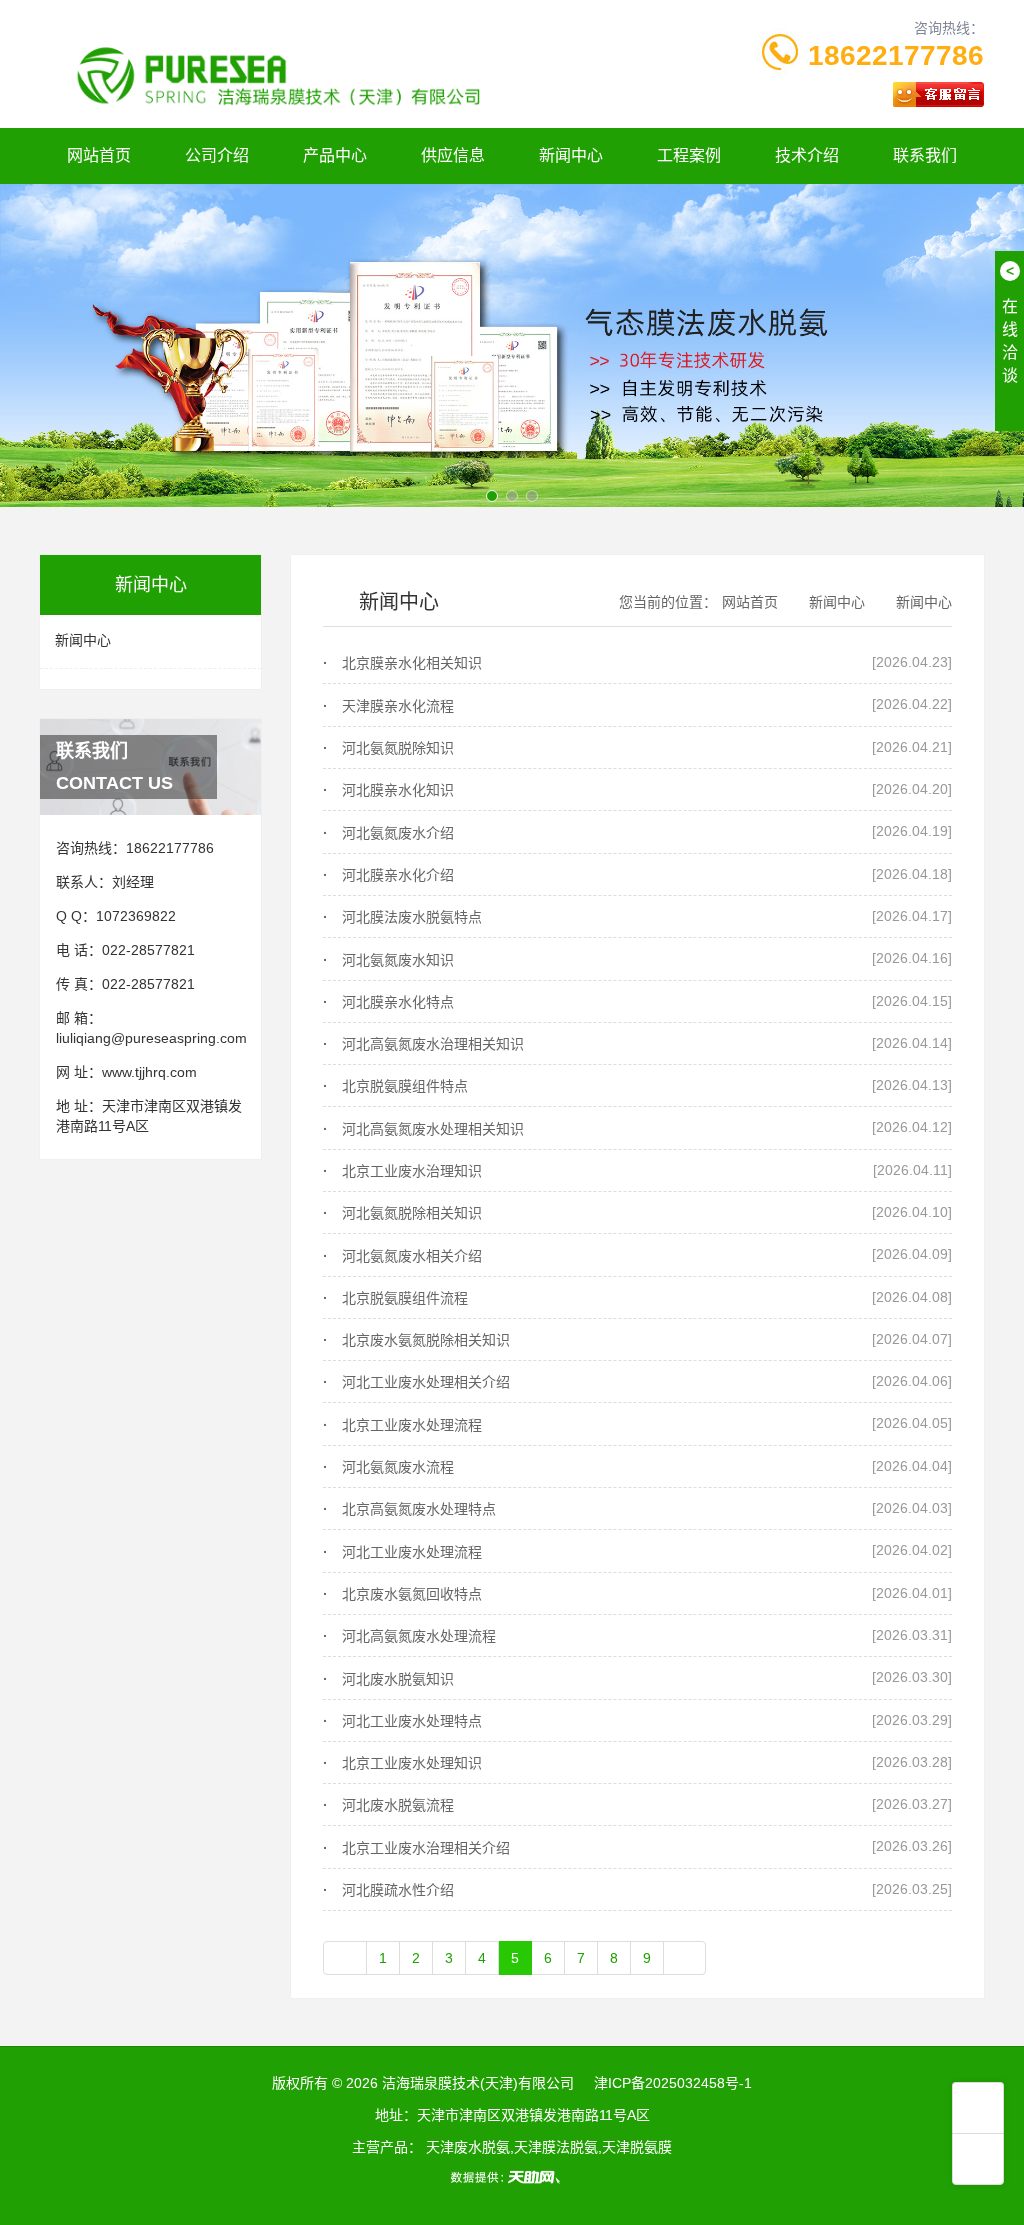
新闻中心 (571, 155)
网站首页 (99, 155)
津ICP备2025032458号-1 (673, 2083)
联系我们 (925, 155)
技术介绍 (807, 155)
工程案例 (689, 155)
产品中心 (335, 155)
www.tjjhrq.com (149, 1072)
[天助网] (512, 2177)
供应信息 (453, 155)
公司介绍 (217, 155)
